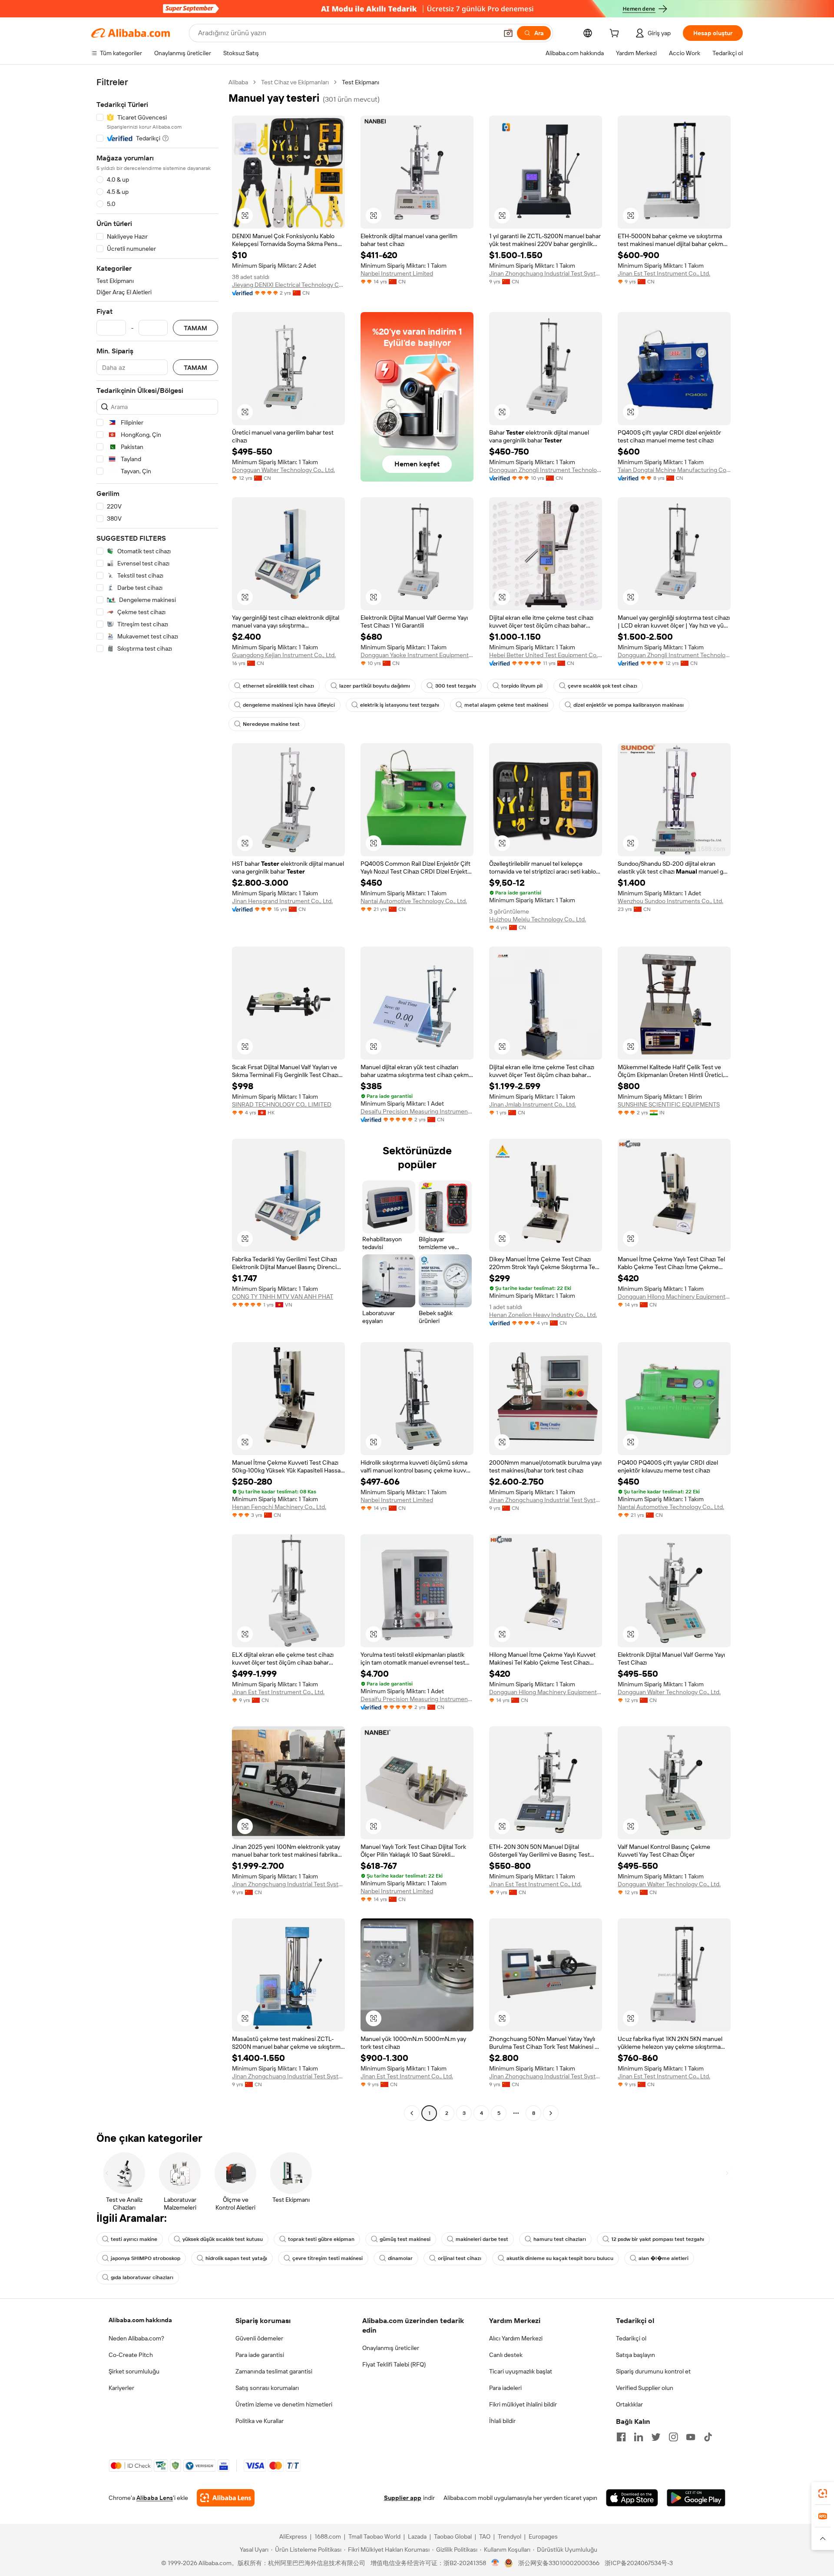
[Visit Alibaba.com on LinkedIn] (639, 2437)
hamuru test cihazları (560, 2239)
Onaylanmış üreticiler (391, 2348)
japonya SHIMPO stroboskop (146, 2258)
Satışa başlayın (635, 2355)
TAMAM (195, 328)
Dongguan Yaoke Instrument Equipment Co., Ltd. (417, 655)
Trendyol (510, 2536)
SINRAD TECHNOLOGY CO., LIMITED (282, 1104)
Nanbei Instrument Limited (397, 273)
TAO (485, 2536)
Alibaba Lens (155, 2498)
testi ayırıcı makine (134, 2239)
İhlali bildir (502, 2421)
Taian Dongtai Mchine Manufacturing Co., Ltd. (674, 470)
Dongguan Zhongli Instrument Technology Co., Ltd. (546, 470)
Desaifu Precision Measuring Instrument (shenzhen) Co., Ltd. (417, 1111)
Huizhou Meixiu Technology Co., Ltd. (538, 919)
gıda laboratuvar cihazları (142, 2277)
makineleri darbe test (482, 2239)
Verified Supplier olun (645, 2388)
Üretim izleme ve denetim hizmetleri (284, 2404)
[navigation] (157, 1099)
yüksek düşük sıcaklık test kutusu (223, 2239)
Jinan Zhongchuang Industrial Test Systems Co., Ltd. (546, 273)
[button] (508, 33)
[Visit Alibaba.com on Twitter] (656, 2437)
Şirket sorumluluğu (134, 2371)
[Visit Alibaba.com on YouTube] (691, 2437)
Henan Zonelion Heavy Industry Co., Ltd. (543, 1315)
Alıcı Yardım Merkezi (516, 2338)
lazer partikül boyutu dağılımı (375, 686)
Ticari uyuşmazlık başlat (521, 2371)
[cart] (616, 34)
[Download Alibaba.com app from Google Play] (696, 2498)
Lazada (417, 2536)
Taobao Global (453, 2536)
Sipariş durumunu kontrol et (653, 2371)
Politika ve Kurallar (260, 2421)
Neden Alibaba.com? (136, 2338)
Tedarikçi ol (631, 2338)
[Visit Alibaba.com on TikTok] (708, 2437)
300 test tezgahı (456, 686)
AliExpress (293, 2536)
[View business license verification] (495, 2563)
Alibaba (238, 82)
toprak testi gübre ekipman (321, 2239)
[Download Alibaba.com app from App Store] (632, 2498)
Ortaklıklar (629, 2404)
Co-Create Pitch (131, 2355)
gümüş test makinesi (405, 2239)
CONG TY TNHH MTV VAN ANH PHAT (283, 1296)
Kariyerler (121, 2388)
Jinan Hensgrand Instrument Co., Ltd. (282, 901)
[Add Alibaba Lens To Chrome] (226, 2498)
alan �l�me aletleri (664, 2258)
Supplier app (403, 2498)
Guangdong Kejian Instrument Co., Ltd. (284, 655)
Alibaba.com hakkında (140, 2320)
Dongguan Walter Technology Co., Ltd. (283, 470)
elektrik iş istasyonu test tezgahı (400, 705)
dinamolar (400, 2258)
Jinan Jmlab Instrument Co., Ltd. (533, 1104)
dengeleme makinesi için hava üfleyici (289, 705)
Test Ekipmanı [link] (361, 82)
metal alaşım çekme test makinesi (506, 705)
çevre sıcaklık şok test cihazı (602, 686)
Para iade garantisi (260, 2355)
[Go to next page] (551, 2113)
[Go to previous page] (412, 2113)
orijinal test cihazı (460, 2258)
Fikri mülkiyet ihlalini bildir (523, 2404)
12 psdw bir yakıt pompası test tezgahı (658, 2239)
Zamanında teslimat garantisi (274, 2371)
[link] (823, 2493)
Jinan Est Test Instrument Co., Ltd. (664, 273)
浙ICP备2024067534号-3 (639, 2563)
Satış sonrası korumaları (267, 2388)
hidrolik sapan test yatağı (236, 2258)
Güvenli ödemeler (259, 2338)
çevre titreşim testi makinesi (328, 2258)
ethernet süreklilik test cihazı (278, 686)
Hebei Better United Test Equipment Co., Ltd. (546, 655)
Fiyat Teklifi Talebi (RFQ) (394, 2364)
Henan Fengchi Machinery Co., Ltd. (279, 1507)
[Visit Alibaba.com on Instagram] (673, 2437)
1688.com (328, 2536)
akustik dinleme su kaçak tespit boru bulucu (560, 2258)
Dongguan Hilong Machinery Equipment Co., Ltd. (674, 1296)
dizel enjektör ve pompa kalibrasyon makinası (629, 705)
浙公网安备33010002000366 (559, 2563)
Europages (543, 2536)
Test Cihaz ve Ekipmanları (295, 82)
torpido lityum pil (522, 686)
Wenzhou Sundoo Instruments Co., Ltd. (670, 901)
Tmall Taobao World (374, 2536)
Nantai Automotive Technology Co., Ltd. (414, 901)
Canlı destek (506, 2355)
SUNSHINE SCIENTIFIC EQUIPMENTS (669, 1104)
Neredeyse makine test (271, 724)
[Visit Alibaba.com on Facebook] (621, 2437)
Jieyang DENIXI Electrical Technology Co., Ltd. (288, 285)
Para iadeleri (505, 2388)
